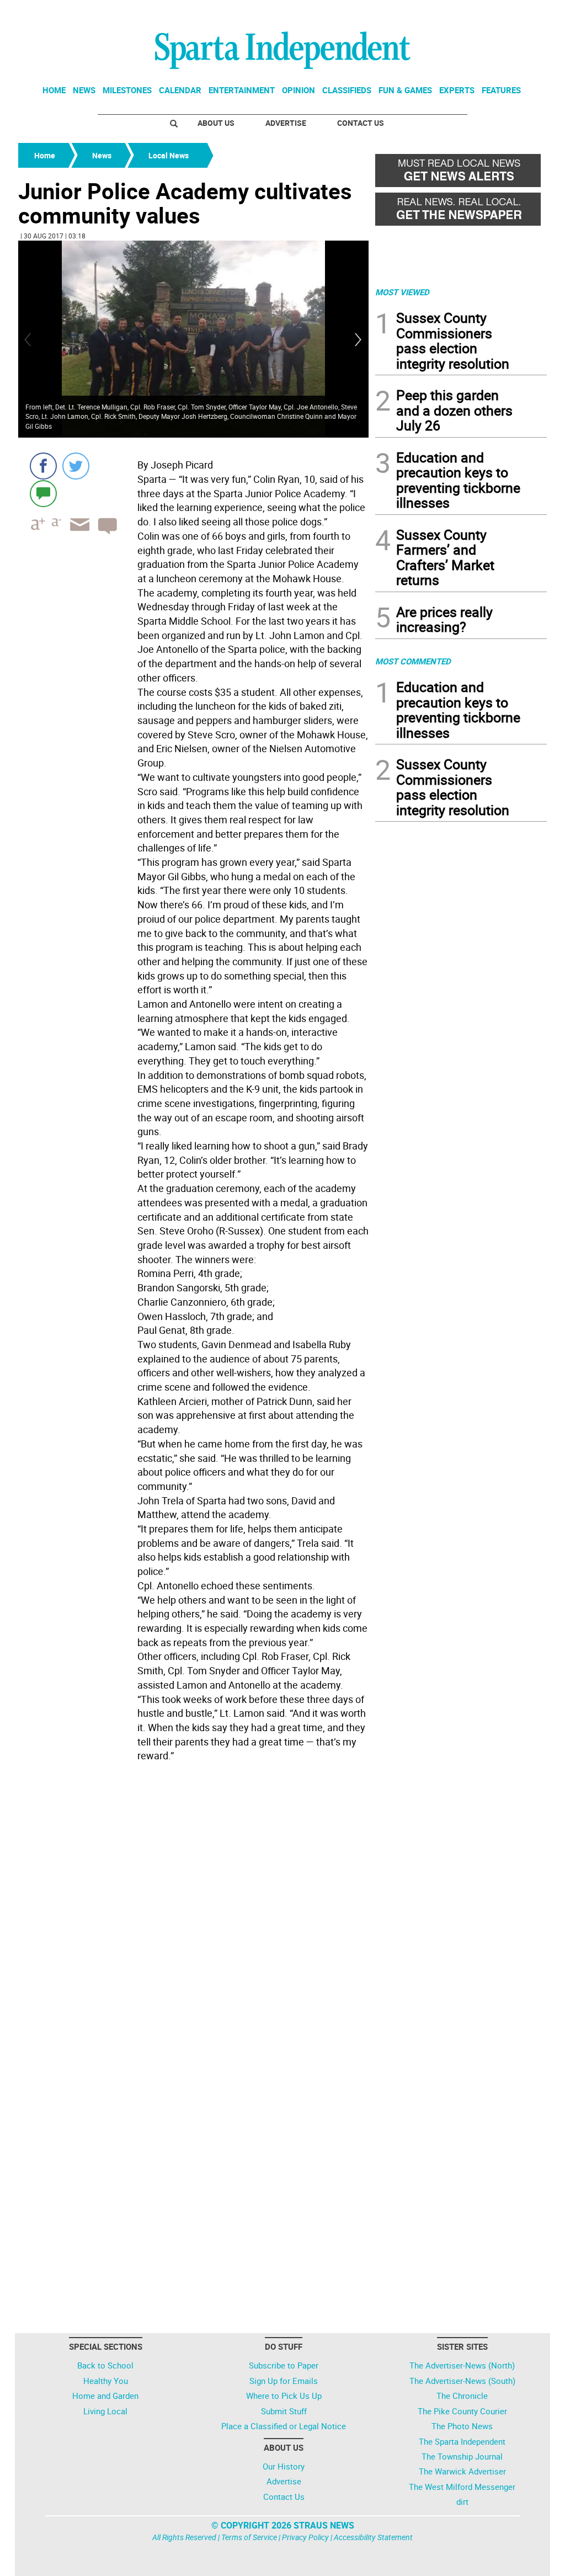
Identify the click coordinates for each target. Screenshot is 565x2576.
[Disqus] (193, 1907)
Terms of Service (249, 2537)
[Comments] (43, 493)
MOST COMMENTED (413, 661)
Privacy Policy (305, 2537)
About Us (216, 123)
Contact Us (361, 123)
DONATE (520, 13)
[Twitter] (76, 466)
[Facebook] (43, 466)
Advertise (286, 123)
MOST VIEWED (402, 292)
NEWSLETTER (458, 13)
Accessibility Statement (373, 2537)
